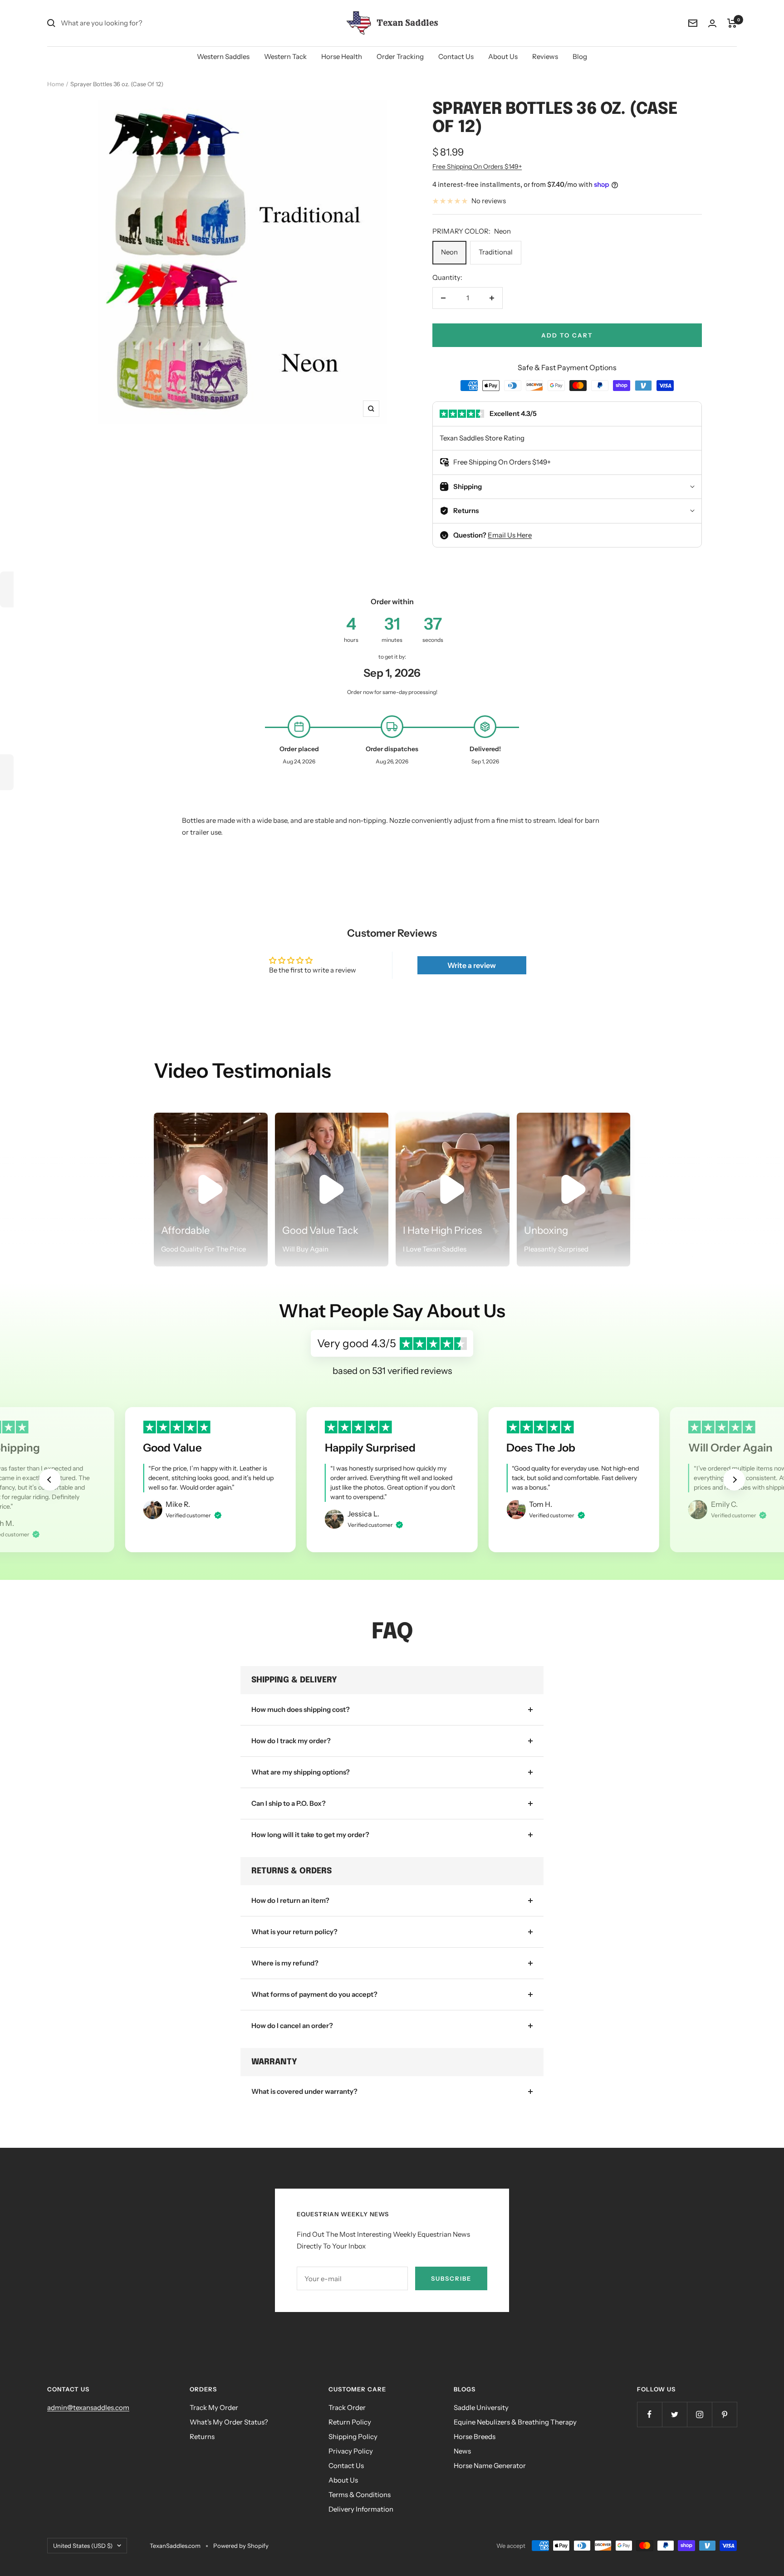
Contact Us (456, 56)
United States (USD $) (83, 2546)
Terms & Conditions (360, 2495)
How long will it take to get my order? (310, 1835)
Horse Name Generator (490, 2466)
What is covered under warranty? (304, 2091)
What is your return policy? (294, 1932)
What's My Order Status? (229, 2422)
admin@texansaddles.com (88, 2407)
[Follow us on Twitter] (674, 2414)
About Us (503, 56)
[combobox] (129, 23)
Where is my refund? (285, 1963)
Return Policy (350, 2422)
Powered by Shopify (241, 2546)
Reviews (545, 56)
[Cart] (732, 23)
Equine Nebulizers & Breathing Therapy (515, 2422)
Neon (449, 252)
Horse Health (342, 56)
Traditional (496, 252)
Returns (202, 2437)
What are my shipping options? (301, 1772)
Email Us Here (510, 535)
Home (56, 84)
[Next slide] (734, 1480)
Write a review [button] (472, 965)
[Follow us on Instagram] (699, 2414)
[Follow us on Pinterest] (724, 2414)
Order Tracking (400, 56)
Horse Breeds (475, 2437)
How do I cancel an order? (292, 2026)
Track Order (347, 2407)
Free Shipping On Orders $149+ (477, 166)
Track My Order (214, 2407)
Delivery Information (361, 2509)
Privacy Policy (351, 2451)
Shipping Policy (353, 2437)
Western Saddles (223, 56)
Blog (580, 56)
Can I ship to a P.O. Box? (289, 1803)
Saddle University (481, 2407)
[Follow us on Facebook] (649, 2414)
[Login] (712, 23)
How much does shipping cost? (301, 1709)
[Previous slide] (50, 1480)
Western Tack (285, 56)
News (462, 2451)
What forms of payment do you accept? (314, 1994)
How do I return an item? (290, 1900)
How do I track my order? (291, 1741)
